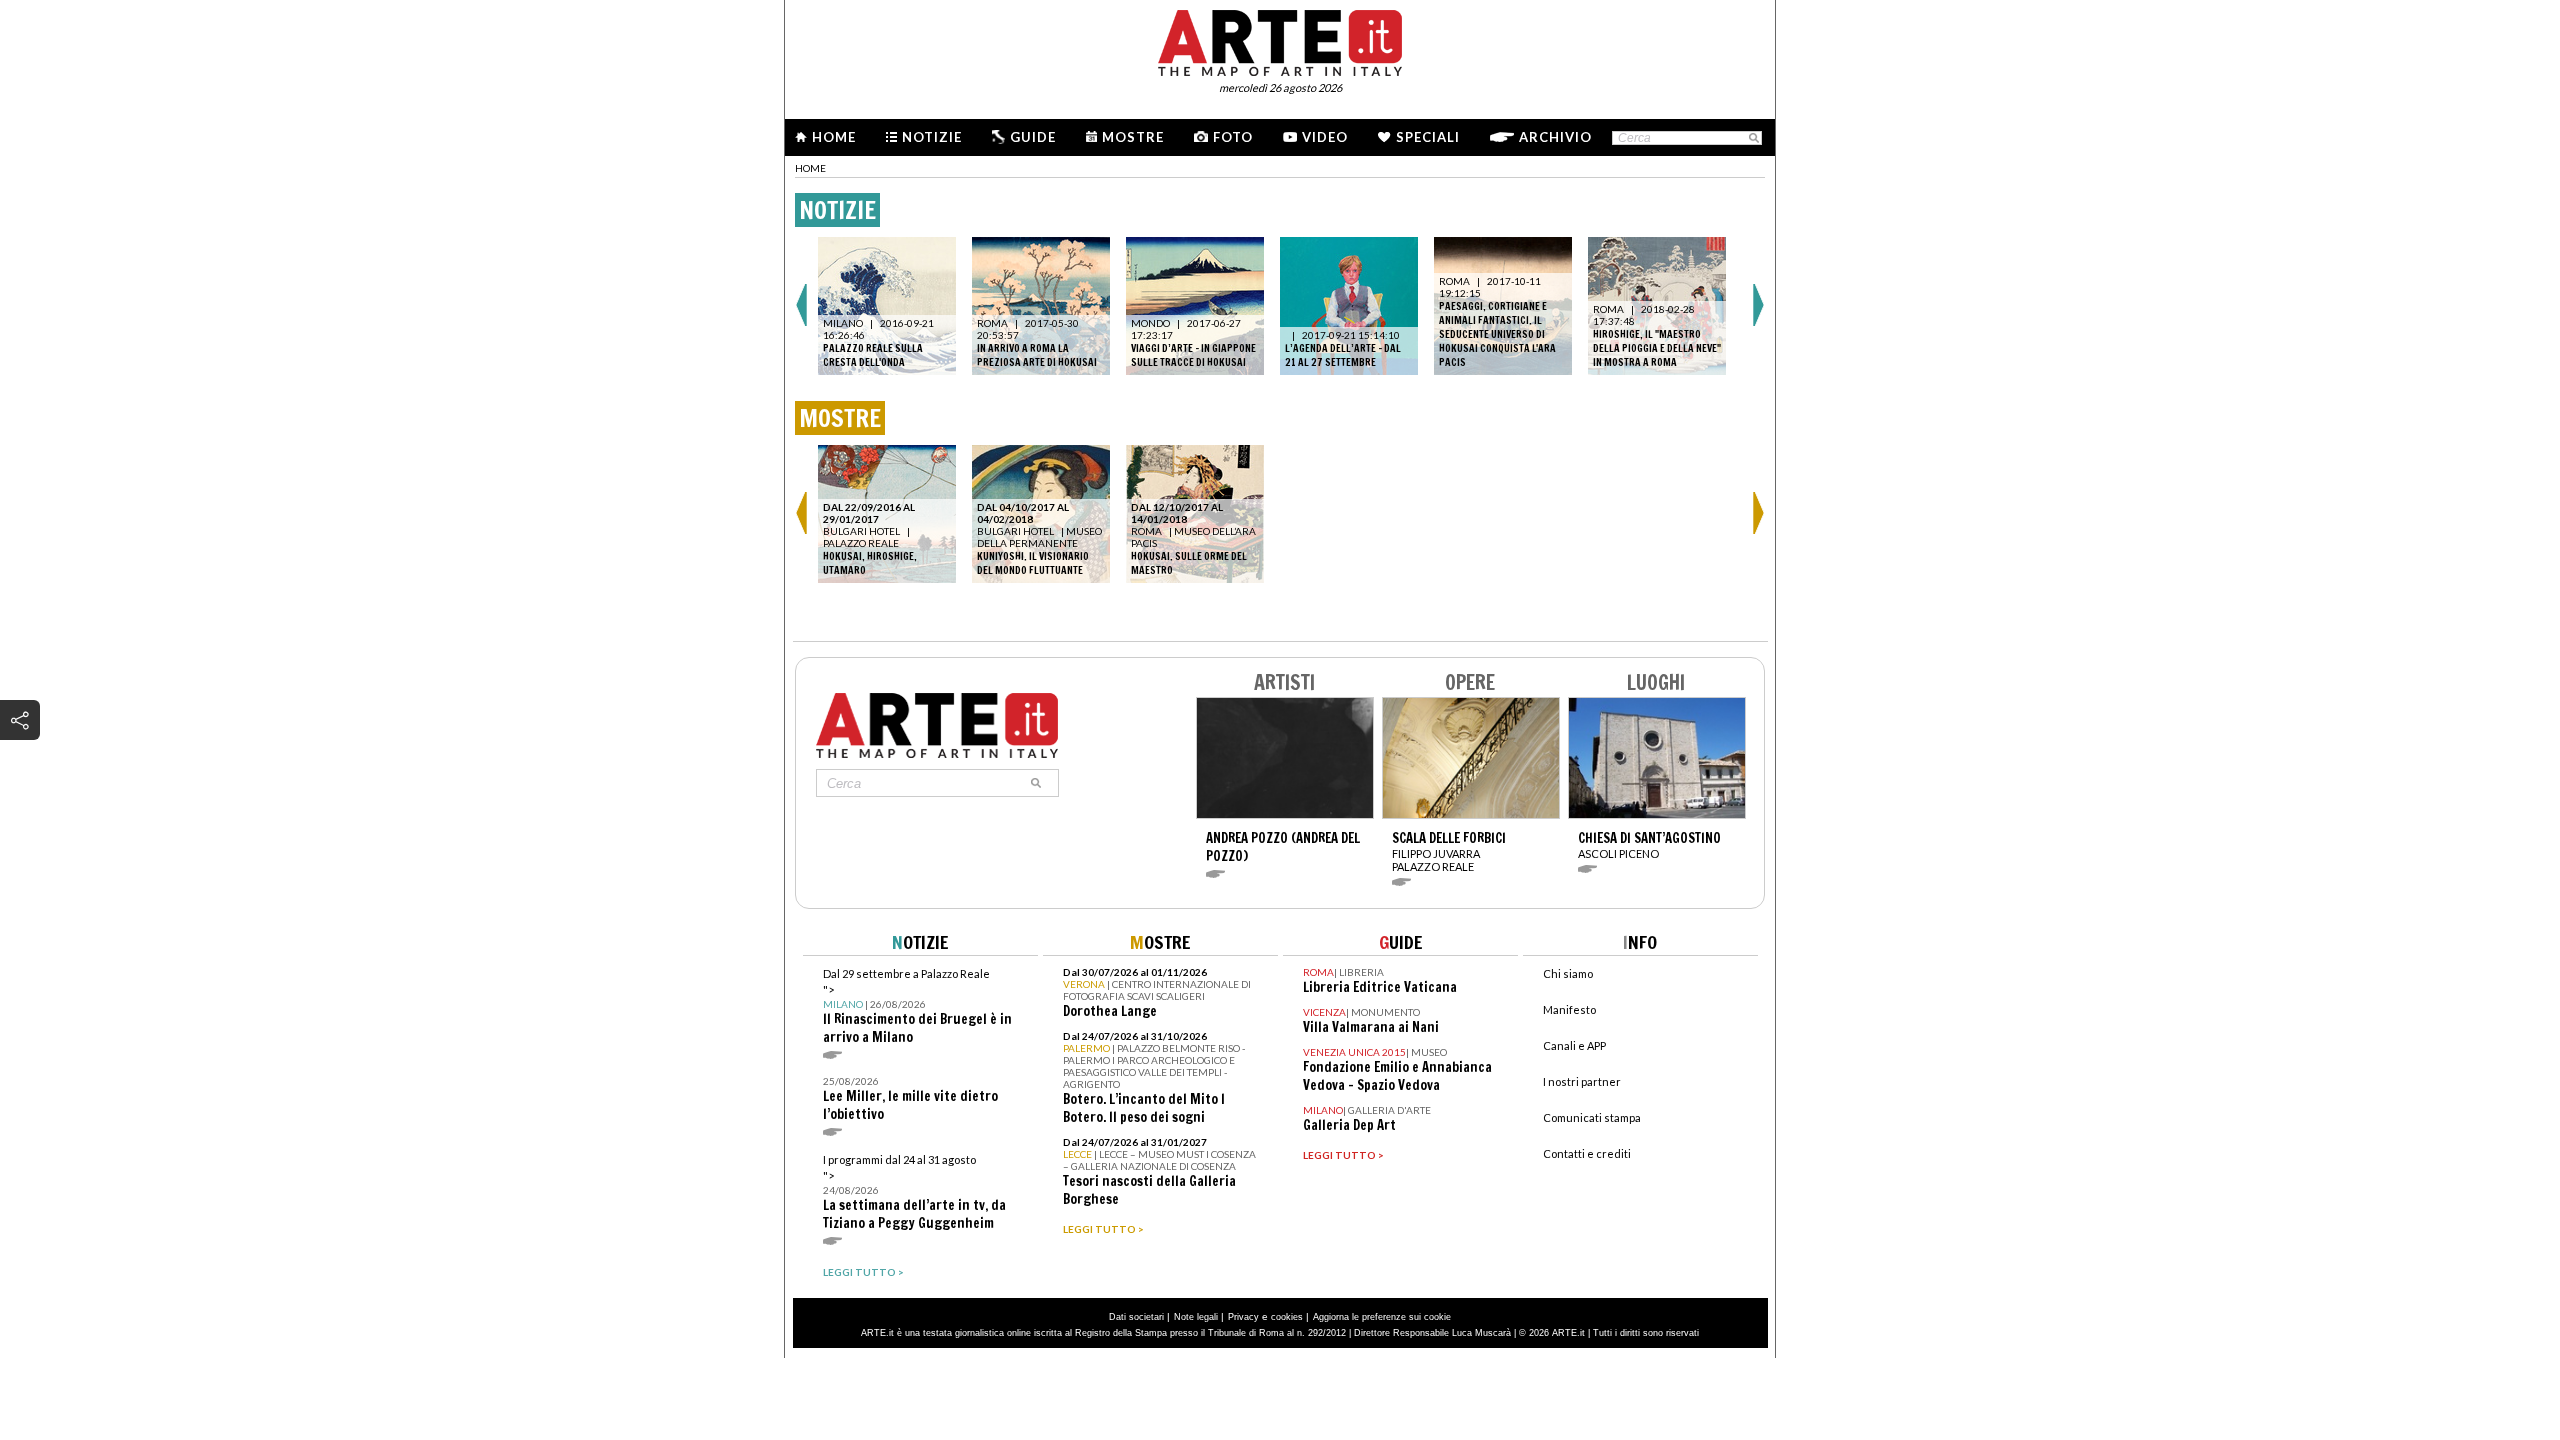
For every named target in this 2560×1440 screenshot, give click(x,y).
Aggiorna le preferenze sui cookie (1382, 1317)
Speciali (1428, 137)
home (810, 168)
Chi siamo (1568, 973)
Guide (1033, 137)
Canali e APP (1574, 1045)
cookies (1287, 1317)
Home (834, 137)
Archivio (1555, 137)
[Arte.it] (1280, 40)
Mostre (1133, 137)
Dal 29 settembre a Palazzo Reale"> (917, 1006)
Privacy (1243, 1317)
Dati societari (1136, 1317)
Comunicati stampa (1592, 1117)
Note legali (1196, 1317)
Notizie (932, 137)
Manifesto (1569, 1009)
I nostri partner (1582, 1081)
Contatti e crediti (1587, 1153)
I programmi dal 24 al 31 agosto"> (914, 1192)
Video (1325, 137)
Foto (1233, 137)
